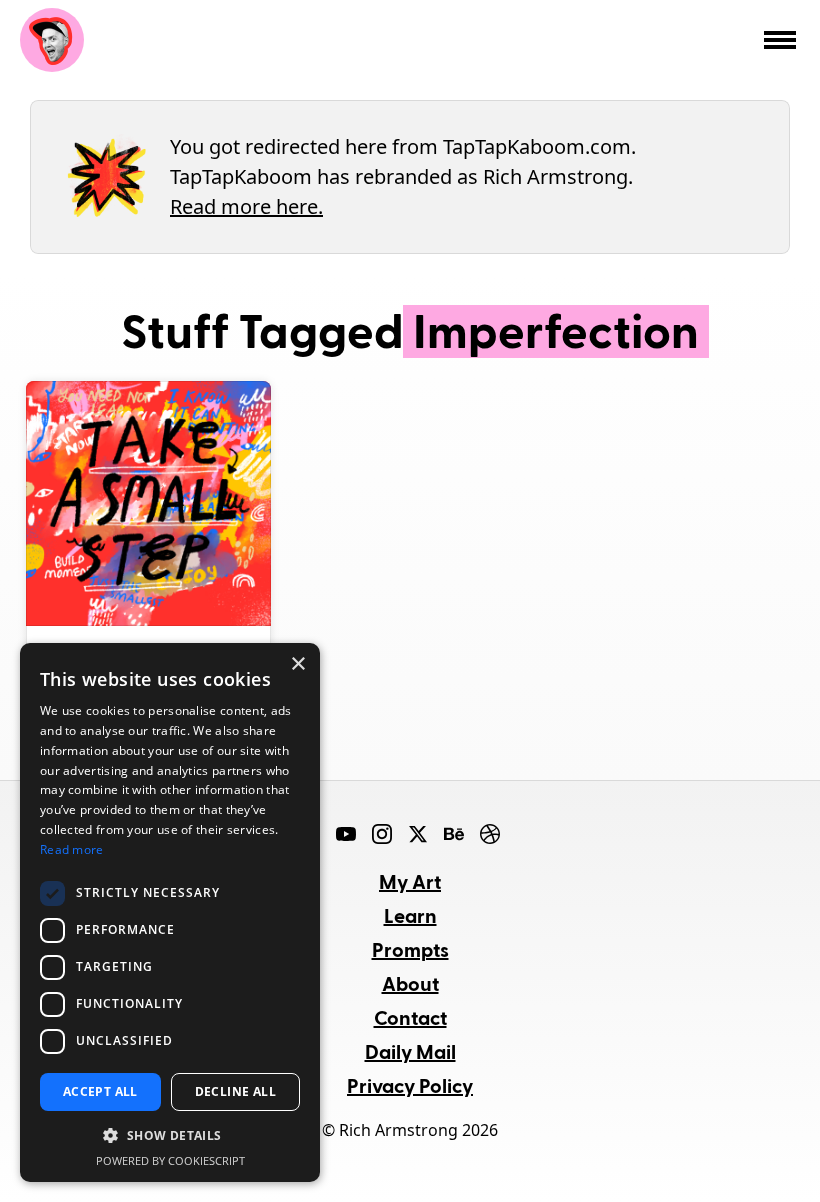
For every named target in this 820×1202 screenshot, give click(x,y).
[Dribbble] (490, 834)
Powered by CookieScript (170, 1160)
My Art (410, 881)
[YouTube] (346, 834)
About (410, 983)
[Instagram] (382, 834)
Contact (410, 1017)
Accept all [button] (100, 1091)
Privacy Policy (410, 1085)
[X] (418, 834)
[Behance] (454, 834)
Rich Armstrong (52, 40)
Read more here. (246, 206)
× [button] (297, 664)
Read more (72, 849)
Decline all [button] (235, 1091)
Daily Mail (410, 1051)
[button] (170, 1136)
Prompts (410, 949)
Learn (410, 915)
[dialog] (170, 912)
